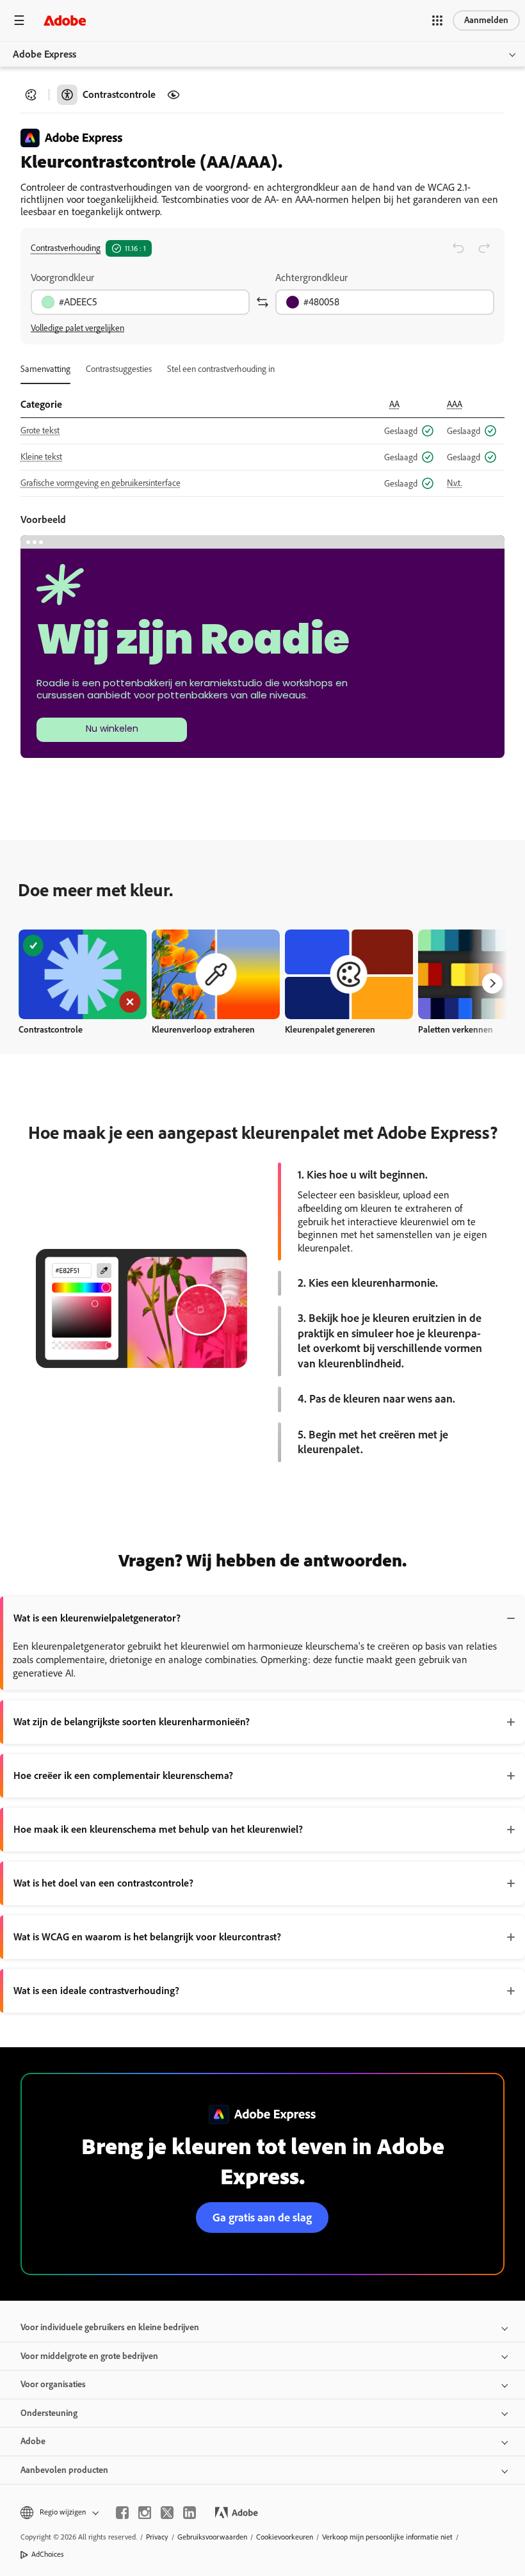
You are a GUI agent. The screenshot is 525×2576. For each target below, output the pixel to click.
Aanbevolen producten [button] (64, 2470)
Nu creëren (83, 974)
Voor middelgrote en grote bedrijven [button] (89, 2356)
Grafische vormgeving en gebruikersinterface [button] (101, 483)
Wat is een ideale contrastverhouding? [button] (96, 1991)
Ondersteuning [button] (49, 2413)
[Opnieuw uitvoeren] (484, 248)
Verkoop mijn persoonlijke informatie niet (387, 2537)
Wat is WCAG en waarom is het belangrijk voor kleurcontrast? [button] (147, 1937)
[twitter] (167, 2513)
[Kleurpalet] (31, 95)
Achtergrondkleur (311, 278)
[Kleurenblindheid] (174, 95)
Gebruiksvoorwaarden (212, 2537)
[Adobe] (65, 20)
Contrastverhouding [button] (66, 248)
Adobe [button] (33, 2441)
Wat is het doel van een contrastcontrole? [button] (103, 1883)
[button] (437, 20)
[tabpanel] (262, 440)
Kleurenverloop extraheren (203, 1030)
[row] (262, 431)
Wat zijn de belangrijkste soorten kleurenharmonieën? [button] (132, 1722)
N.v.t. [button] (455, 483)
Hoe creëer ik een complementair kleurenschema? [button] (123, 1775)
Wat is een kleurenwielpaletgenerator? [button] (97, 1618)
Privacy (157, 2537)
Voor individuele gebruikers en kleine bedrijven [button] (110, 2327)
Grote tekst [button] (40, 431)
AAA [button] (455, 404)
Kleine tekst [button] (41, 457)
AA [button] (394, 404)
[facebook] (122, 2513)
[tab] (45, 369)
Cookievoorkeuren (285, 2537)
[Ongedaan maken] (458, 248)
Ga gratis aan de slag (262, 2218)
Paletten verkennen (456, 1030)
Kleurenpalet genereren (330, 1030)
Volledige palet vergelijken (77, 328)
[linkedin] (190, 2513)
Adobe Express (44, 54)
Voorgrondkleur (62, 278)
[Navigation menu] (19, 20)
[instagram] (145, 2513)
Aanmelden (486, 20)
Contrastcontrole (51, 1030)
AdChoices (48, 2554)
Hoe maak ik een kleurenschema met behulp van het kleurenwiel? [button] (158, 1829)
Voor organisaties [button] (53, 2384)
